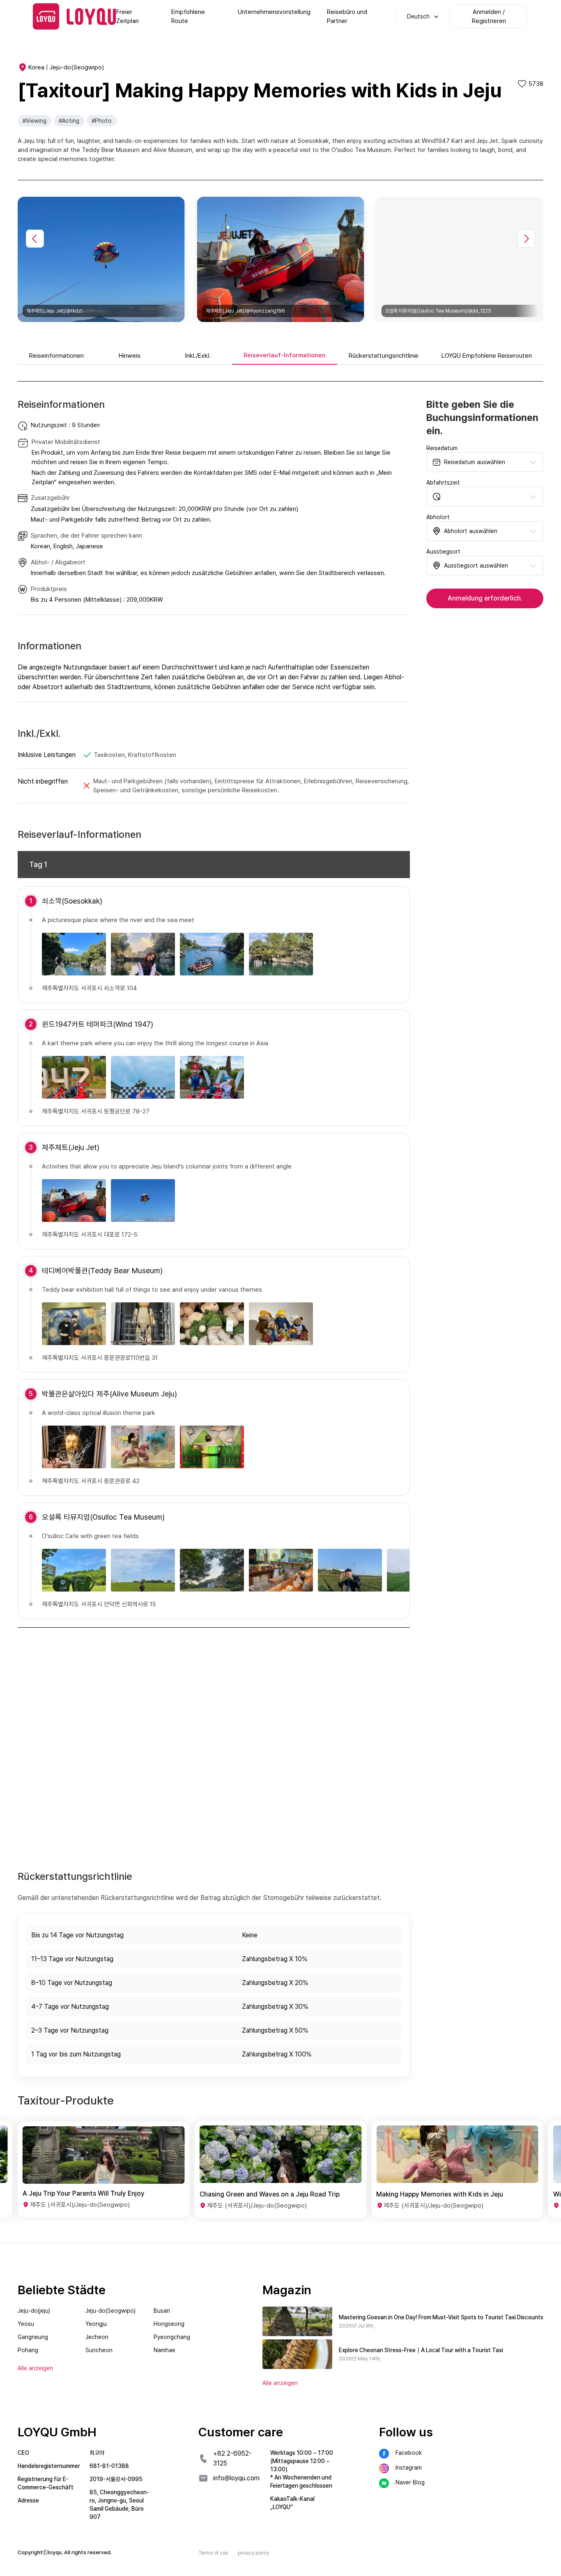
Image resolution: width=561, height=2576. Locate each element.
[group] (104, 2169)
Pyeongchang (172, 2337)
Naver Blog (410, 2482)
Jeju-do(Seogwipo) (110, 2311)
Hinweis (130, 356)
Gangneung (33, 2337)
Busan (162, 2311)
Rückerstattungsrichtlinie (384, 356)
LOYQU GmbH (57, 2432)
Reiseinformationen (56, 356)
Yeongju (96, 2324)
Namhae (164, 2350)
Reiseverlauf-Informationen (285, 355)
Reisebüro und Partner (347, 16)
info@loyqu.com (236, 2478)
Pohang (28, 2350)
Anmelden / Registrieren (489, 16)
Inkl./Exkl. (198, 356)
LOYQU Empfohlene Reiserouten (487, 356)
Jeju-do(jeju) (34, 2311)
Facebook (409, 2453)
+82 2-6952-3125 (232, 2458)
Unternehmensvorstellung (274, 12)
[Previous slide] (35, 239)
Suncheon (99, 2350)
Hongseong (169, 2324)
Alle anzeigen (280, 2383)
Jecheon (97, 2337)
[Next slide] (526, 239)
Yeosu (26, 2324)
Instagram (409, 2468)
